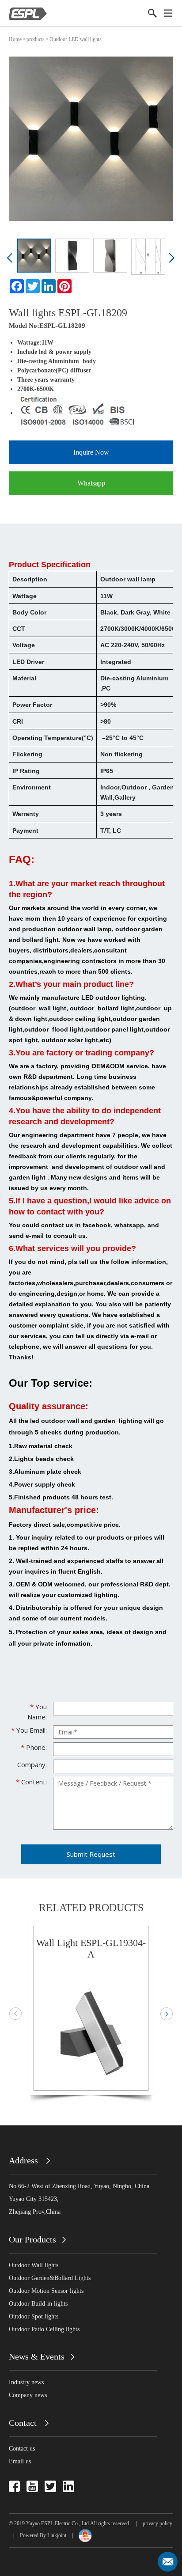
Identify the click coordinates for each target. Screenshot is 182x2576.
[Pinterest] (64, 286)
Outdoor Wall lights (34, 2265)
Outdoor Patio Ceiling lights (44, 2329)
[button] (11, 261)
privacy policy (157, 2523)
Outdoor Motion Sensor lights (46, 2291)
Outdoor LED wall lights (76, 39)
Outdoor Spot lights (34, 2316)
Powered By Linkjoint (43, 2535)
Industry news (26, 2382)
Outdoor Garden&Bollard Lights (50, 2278)
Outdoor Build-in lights (38, 2304)
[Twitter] (33, 286)
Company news (28, 2395)
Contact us (22, 2449)
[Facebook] (17, 286)
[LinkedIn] (49, 286)
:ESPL (46, 326)
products (36, 39)
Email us (20, 2461)
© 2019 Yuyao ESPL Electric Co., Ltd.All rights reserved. (70, 2523)
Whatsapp (91, 483)
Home (15, 39)
